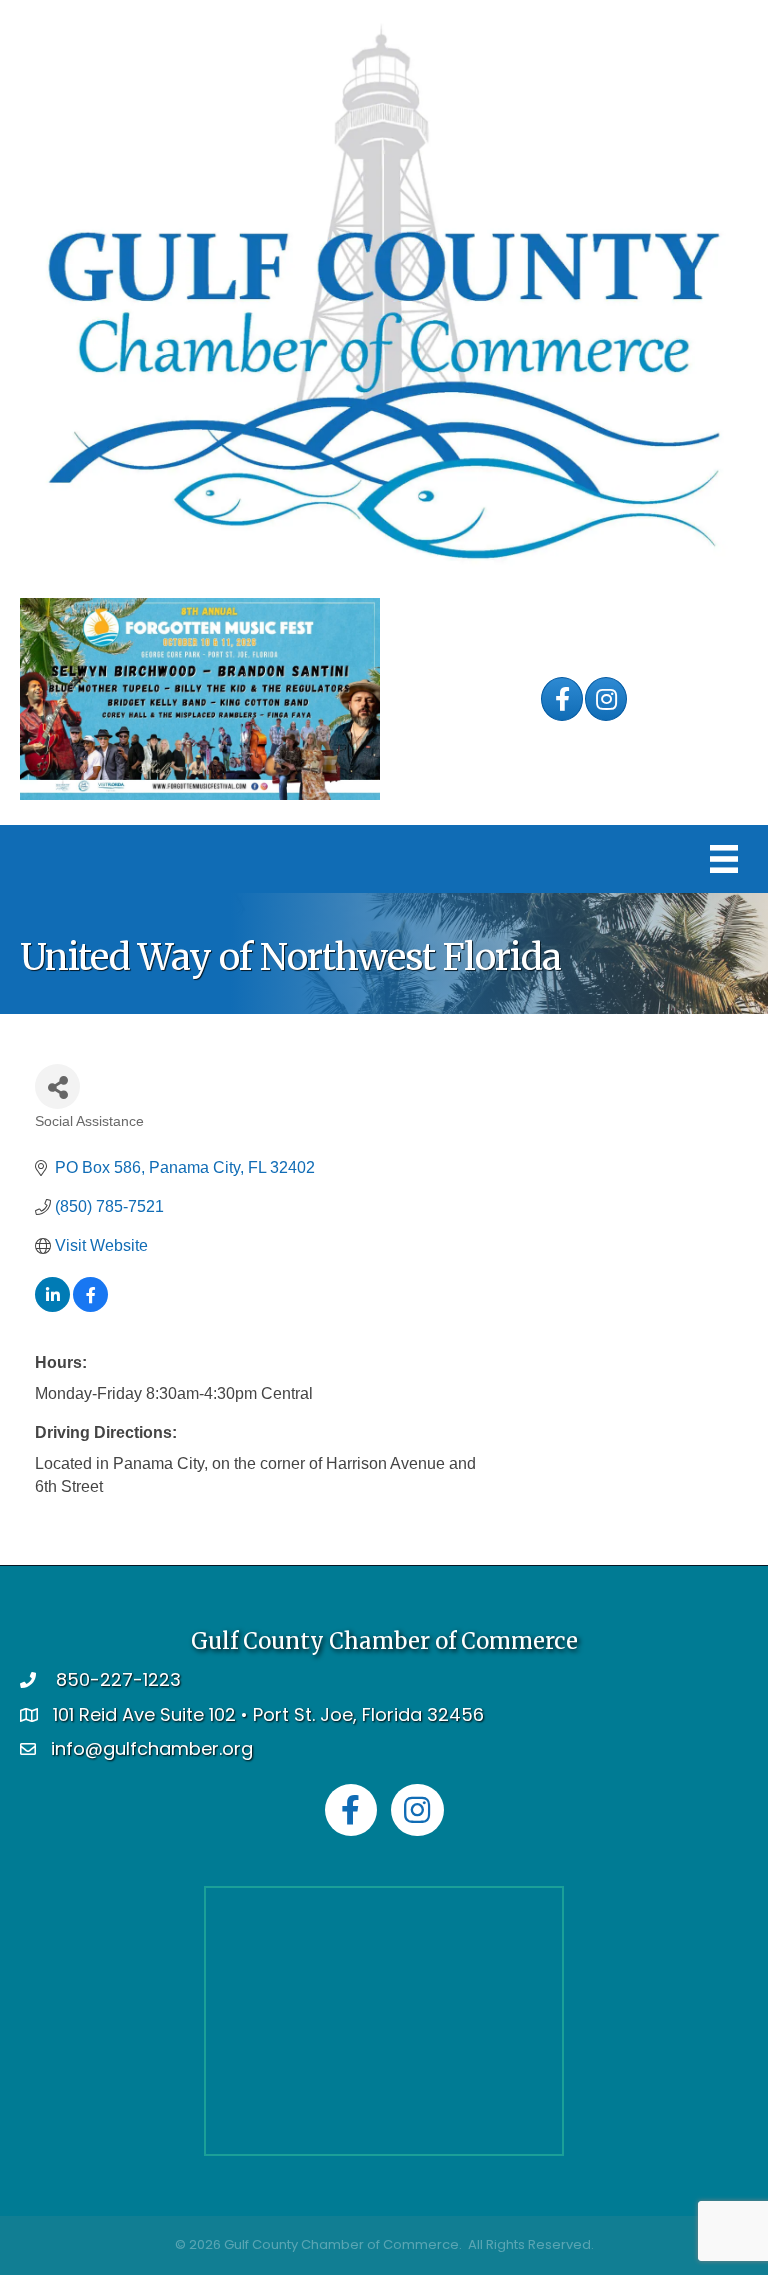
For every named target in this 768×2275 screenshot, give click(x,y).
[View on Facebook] (90, 1306)
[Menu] (724, 859)
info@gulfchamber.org (152, 1748)
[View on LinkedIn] (52, 1306)
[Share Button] (57, 1086)
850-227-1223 (118, 1679)
